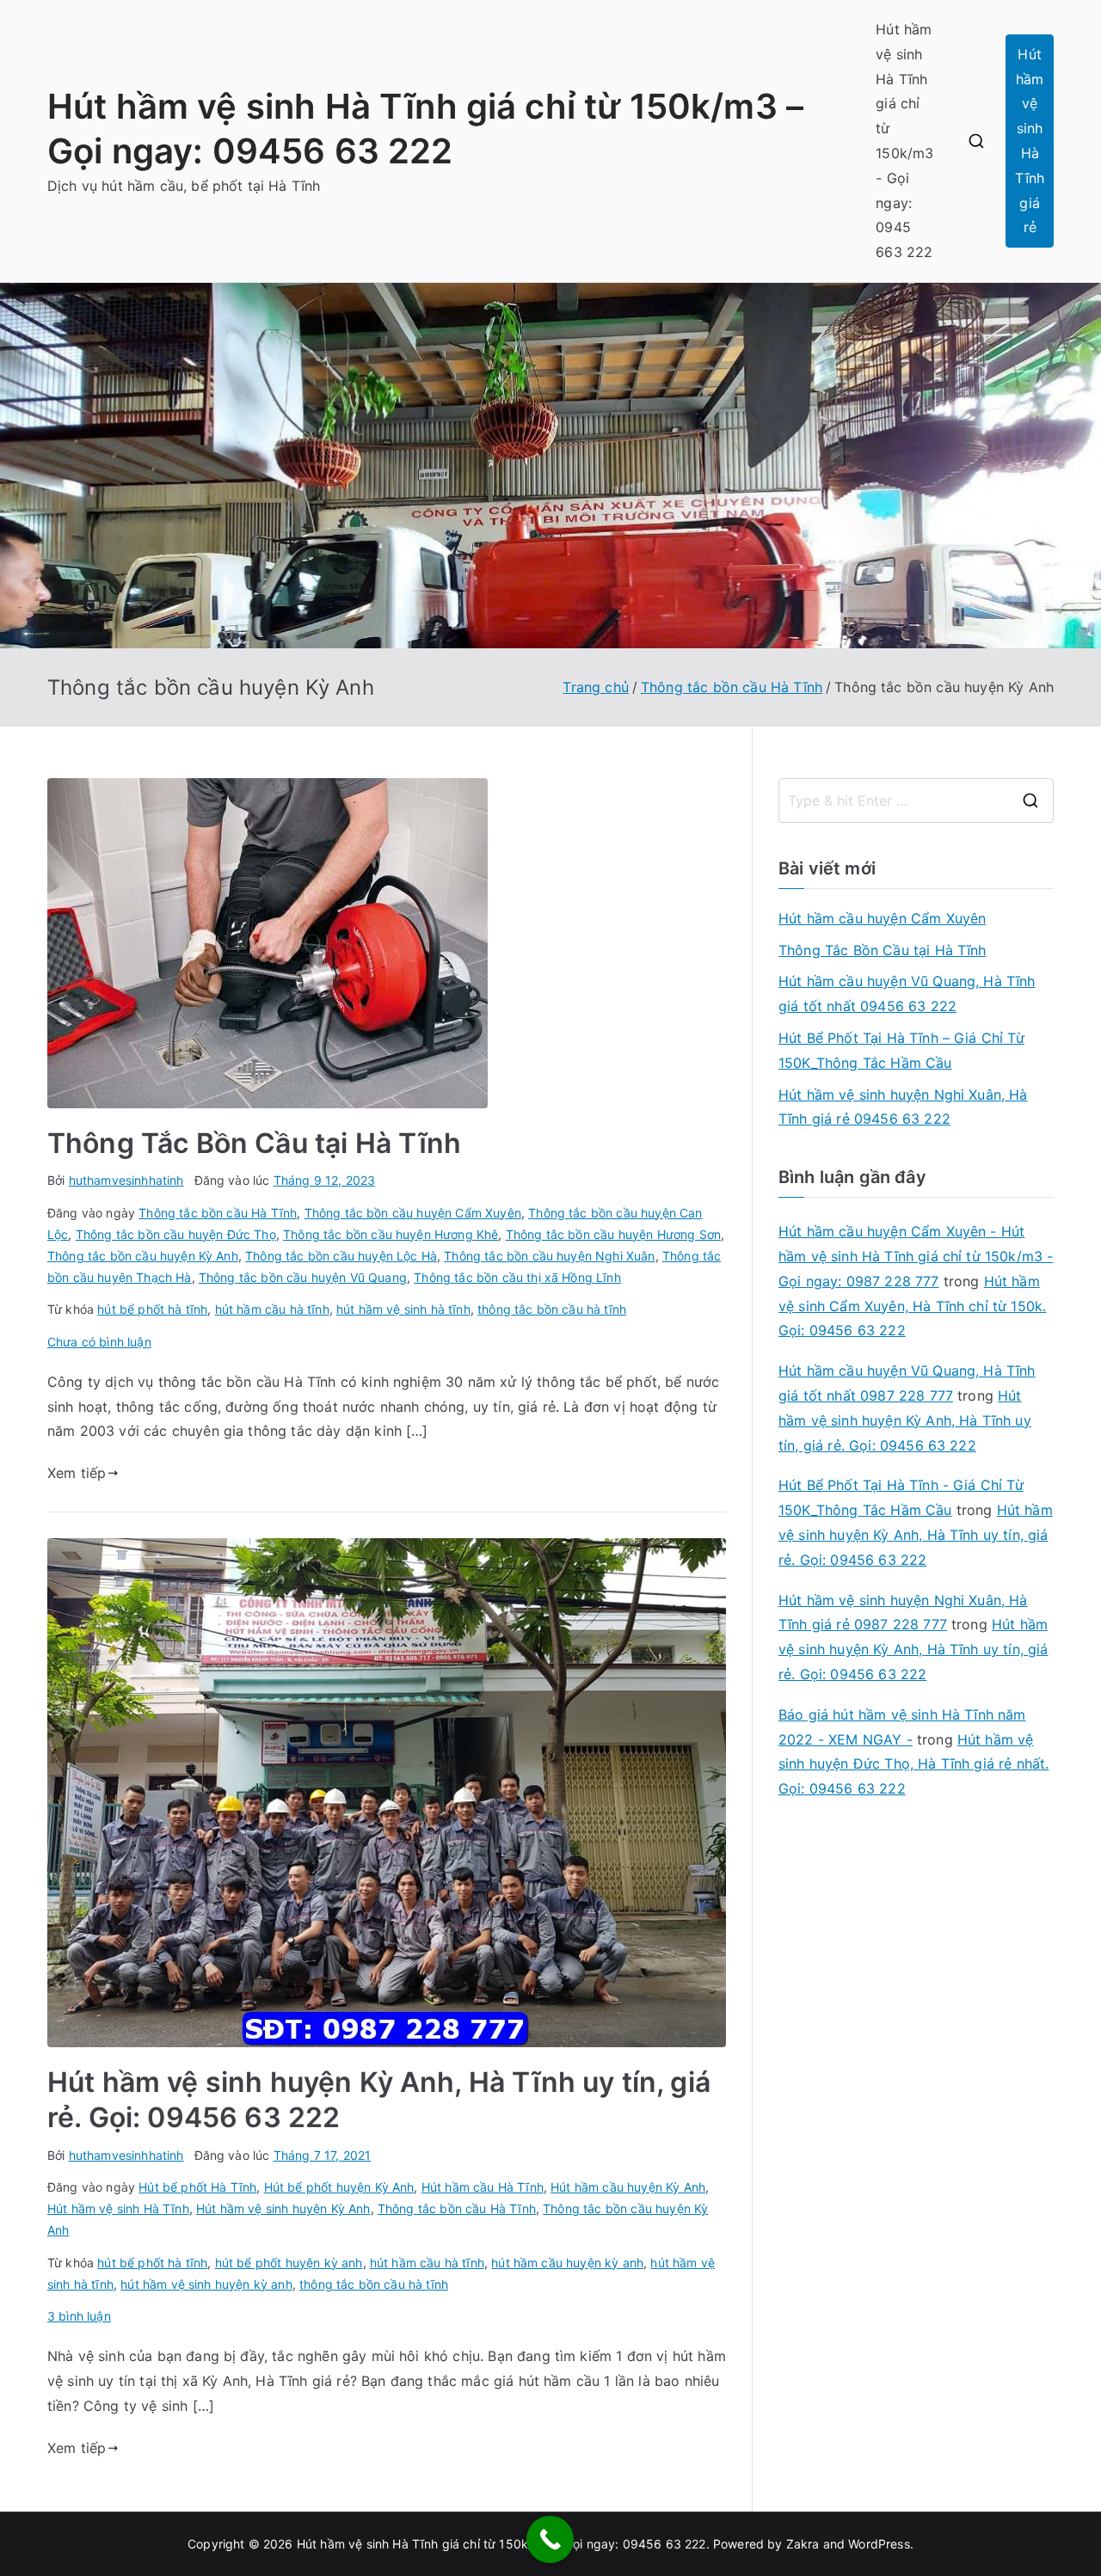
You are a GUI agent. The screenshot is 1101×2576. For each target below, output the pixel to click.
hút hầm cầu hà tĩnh (272, 1309)
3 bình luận (79, 2316)
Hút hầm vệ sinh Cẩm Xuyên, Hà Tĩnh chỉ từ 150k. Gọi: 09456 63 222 (912, 1306)
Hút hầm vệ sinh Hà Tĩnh (118, 2208)
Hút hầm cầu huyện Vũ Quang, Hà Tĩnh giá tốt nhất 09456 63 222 (907, 994)
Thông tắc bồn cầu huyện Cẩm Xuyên (413, 1213)
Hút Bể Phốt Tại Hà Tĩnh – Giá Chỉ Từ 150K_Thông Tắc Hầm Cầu (901, 1050)
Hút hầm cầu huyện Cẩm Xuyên (882, 918)
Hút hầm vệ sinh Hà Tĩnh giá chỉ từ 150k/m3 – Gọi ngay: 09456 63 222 (501, 2544)
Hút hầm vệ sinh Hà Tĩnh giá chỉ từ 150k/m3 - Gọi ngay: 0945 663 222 (904, 141)
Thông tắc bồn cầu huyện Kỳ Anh (143, 1256)
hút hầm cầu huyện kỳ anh (567, 2263)
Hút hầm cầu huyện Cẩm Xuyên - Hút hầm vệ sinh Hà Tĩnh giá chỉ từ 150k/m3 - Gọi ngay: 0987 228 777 (916, 1256)
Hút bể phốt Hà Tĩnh (197, 2187)
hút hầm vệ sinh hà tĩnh (403, 1309)
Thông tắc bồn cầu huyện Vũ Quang (303, 1277)
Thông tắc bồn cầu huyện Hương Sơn (613, 1234)
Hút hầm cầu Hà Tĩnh (483, 2187)
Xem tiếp (77, 1473)
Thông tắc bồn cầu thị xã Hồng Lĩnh (517, 1277)
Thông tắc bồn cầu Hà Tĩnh (218, 1213)
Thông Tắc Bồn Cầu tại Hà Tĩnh (255, 1143)
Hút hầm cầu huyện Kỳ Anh (628, 2187)
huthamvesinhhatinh (126, 1180)
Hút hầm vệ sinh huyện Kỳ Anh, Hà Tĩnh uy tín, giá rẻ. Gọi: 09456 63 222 (905, 1420)
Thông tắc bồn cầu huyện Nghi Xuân (549, 1256)
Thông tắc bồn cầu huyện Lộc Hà (341, 1256)
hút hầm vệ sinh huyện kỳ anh (206, 2284)
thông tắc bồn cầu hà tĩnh (552, 1309)
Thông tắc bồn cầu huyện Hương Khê (391, 1234)
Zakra (803, 2544)
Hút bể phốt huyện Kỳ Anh (339, 2187)
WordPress (879, 2544)
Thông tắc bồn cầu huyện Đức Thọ (176, 1234)
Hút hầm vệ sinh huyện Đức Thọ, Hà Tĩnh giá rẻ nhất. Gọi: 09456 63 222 (913, 1764)
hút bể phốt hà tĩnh (152, 1309)
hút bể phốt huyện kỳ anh (289, 2263)
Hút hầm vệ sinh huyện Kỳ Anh (283, 2208)
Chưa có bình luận (99, 1342)
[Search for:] (916, 800)
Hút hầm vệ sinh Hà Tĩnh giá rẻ (1030, 141)
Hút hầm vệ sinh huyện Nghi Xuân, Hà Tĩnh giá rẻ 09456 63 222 (903, 1107)
